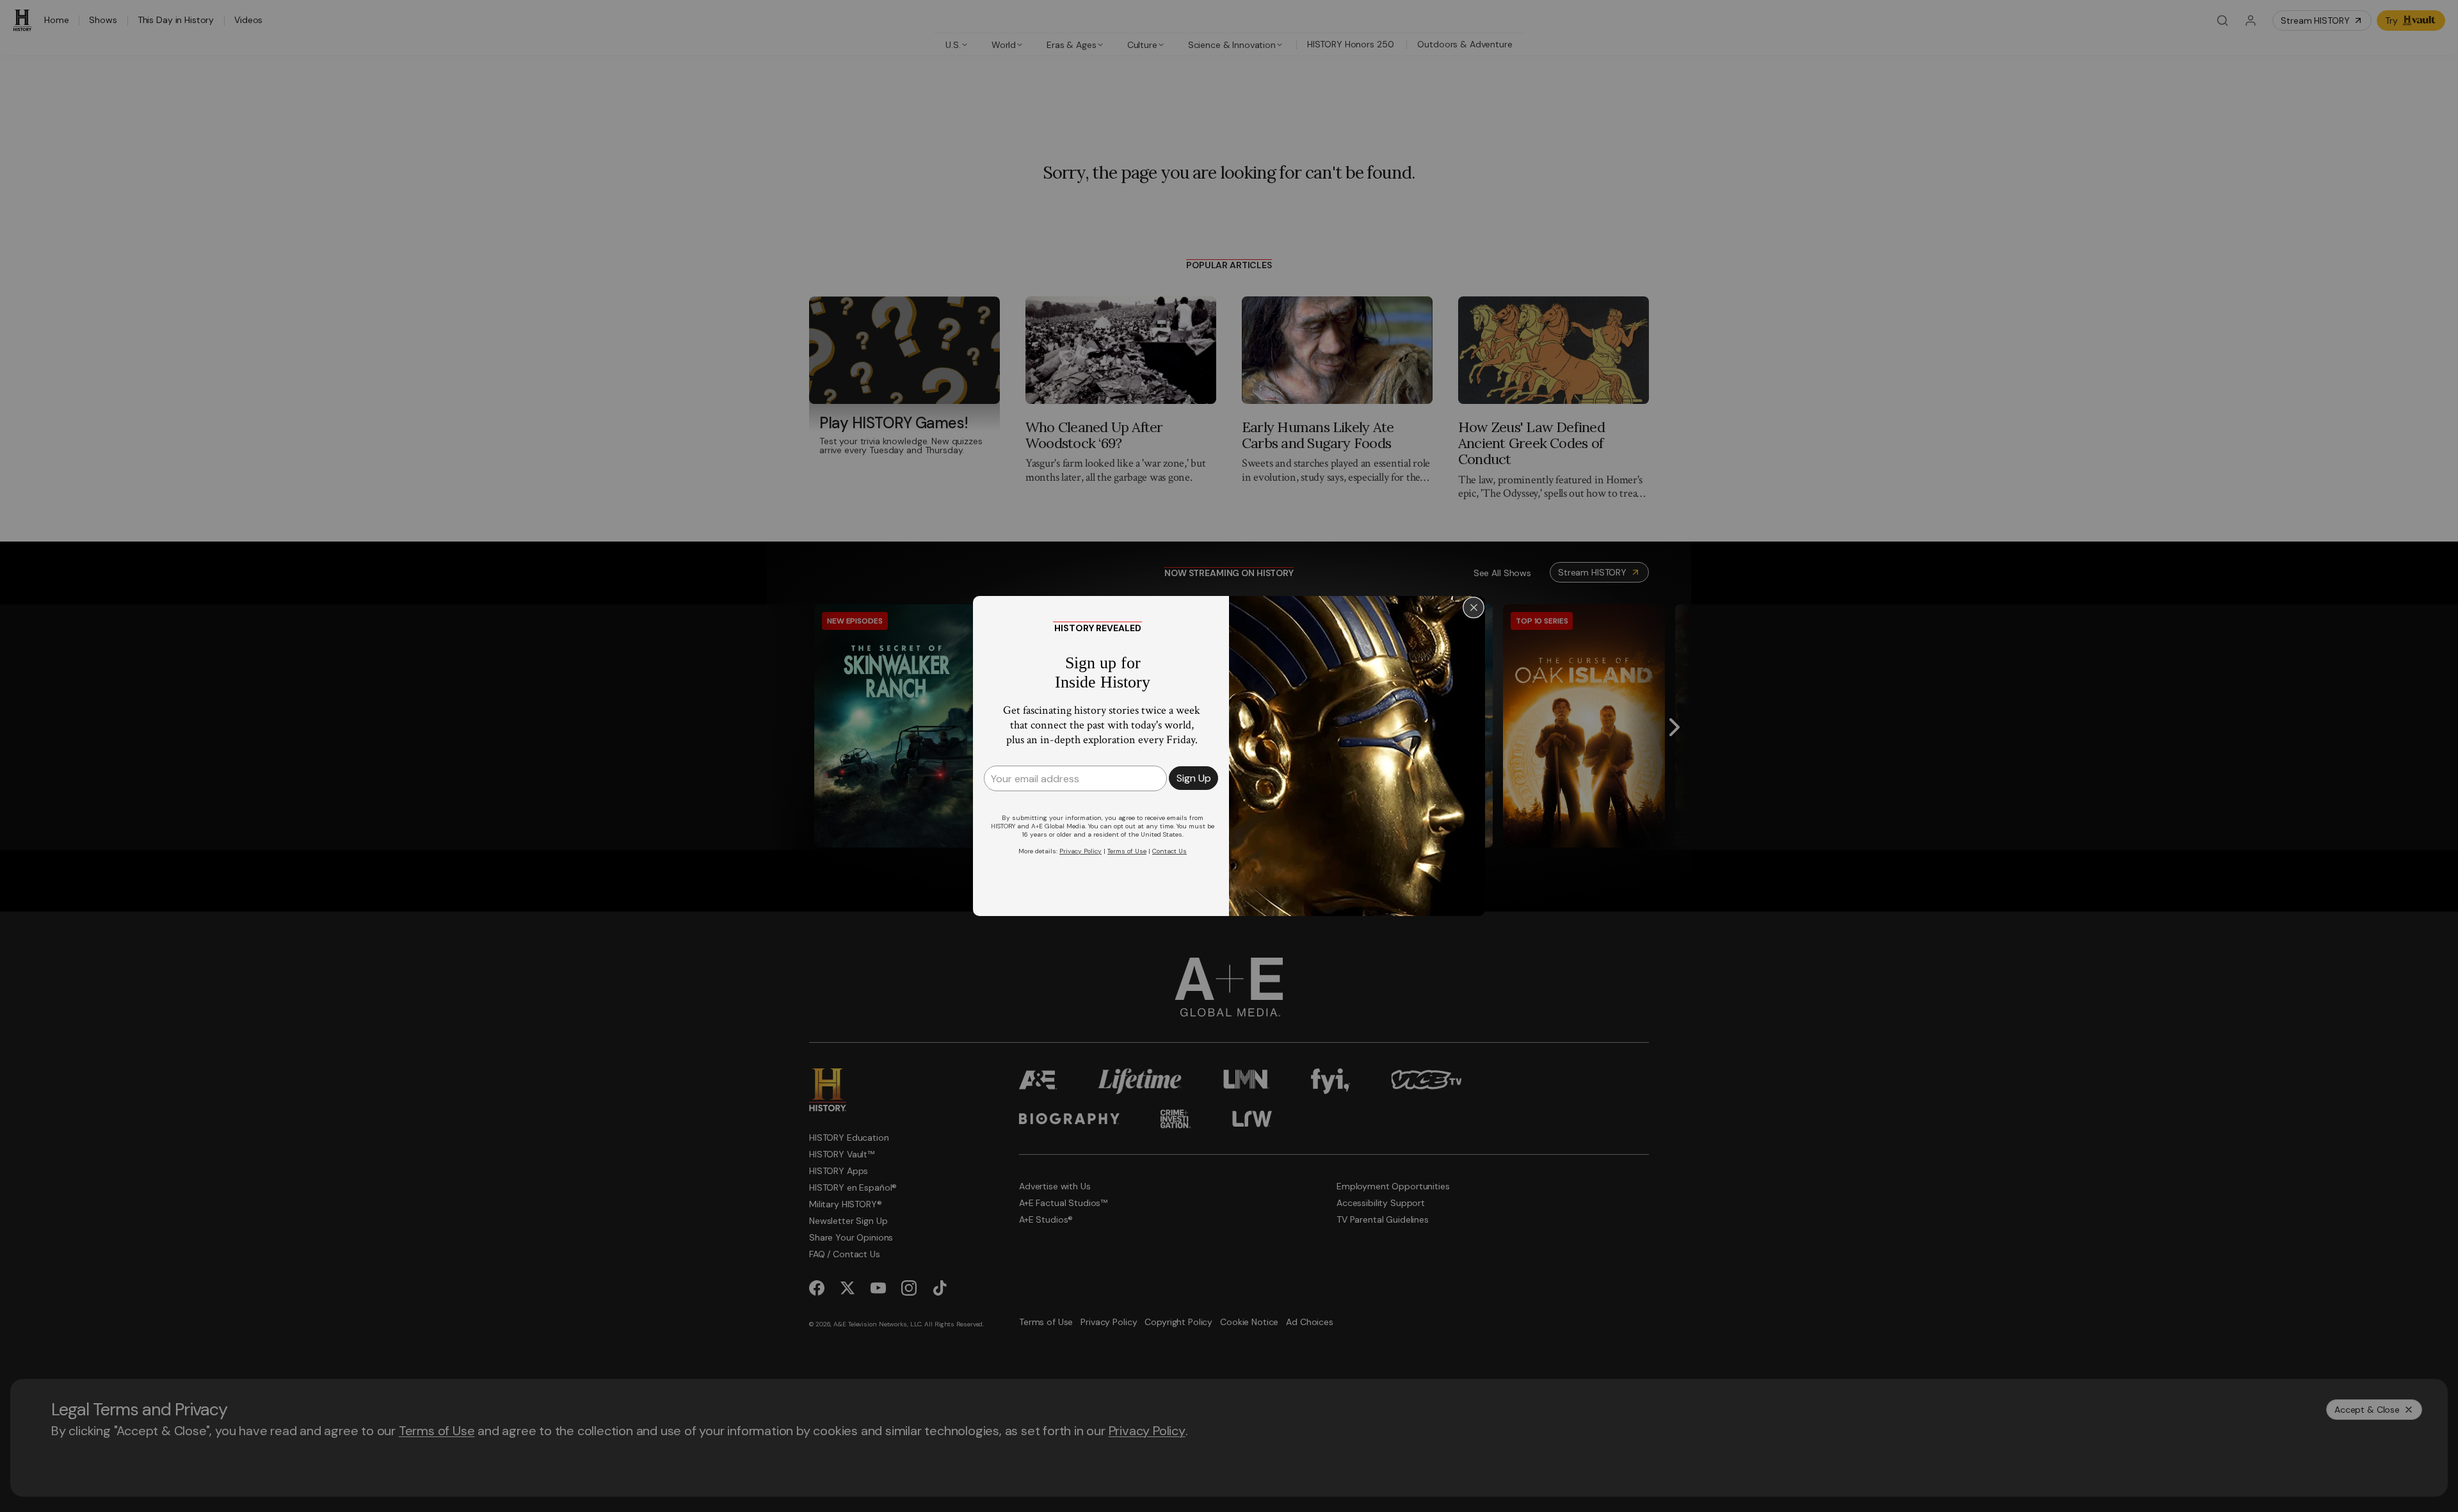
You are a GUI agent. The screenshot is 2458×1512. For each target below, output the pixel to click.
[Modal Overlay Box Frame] (1229, 756)
